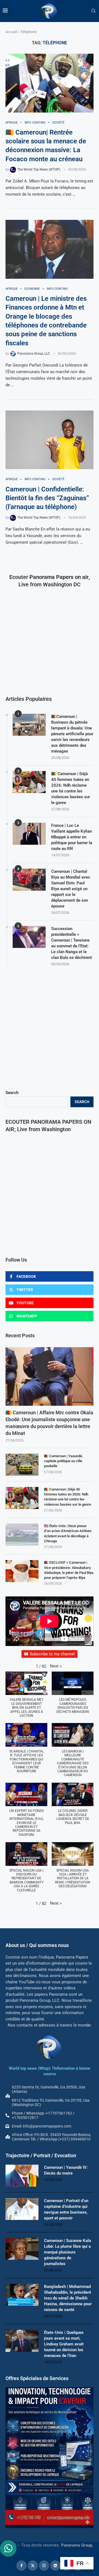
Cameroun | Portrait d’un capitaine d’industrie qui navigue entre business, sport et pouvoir (66, 2209)
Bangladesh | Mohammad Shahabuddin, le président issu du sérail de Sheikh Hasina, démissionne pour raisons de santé (68, 2298)
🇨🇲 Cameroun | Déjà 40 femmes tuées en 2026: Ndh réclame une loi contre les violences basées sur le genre (68, 1497)
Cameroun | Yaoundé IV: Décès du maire (66, 2170)
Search (12, 1093)
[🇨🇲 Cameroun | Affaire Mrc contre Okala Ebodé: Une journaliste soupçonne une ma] (50, 1376)
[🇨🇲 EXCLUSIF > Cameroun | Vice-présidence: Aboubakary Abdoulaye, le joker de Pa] (22, 1571)
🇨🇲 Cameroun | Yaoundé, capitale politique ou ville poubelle (63, 1461)
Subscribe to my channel (52, 1654)
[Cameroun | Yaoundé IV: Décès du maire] (22, 2176)
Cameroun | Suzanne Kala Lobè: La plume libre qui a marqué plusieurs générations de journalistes (68, 2252)
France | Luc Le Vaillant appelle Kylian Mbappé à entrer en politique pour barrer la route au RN (72, 837)
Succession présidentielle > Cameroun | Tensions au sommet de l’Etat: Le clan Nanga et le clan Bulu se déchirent (71, 943)
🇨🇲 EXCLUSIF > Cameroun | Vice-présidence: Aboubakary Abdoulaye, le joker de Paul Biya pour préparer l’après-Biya (69, 1570)
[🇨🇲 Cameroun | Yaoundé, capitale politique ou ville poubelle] (22, 1465)
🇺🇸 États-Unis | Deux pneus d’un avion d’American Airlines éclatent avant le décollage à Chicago (68, 1533)
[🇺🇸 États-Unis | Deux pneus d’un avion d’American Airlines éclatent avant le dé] (22, 1535)
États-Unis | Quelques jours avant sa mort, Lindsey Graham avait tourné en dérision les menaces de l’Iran (64, 2344)
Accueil (11, 32)
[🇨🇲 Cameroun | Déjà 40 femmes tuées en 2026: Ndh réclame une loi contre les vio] (22, 1498)
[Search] (94, 11)
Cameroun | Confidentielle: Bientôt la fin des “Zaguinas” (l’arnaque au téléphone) (47, 498)
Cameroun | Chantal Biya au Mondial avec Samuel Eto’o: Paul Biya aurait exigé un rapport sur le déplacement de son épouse (71, 889)
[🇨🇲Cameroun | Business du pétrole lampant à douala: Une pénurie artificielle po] (29, 725)
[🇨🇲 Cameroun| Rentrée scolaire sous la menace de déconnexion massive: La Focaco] (50, 83)
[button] (56, 1666)
